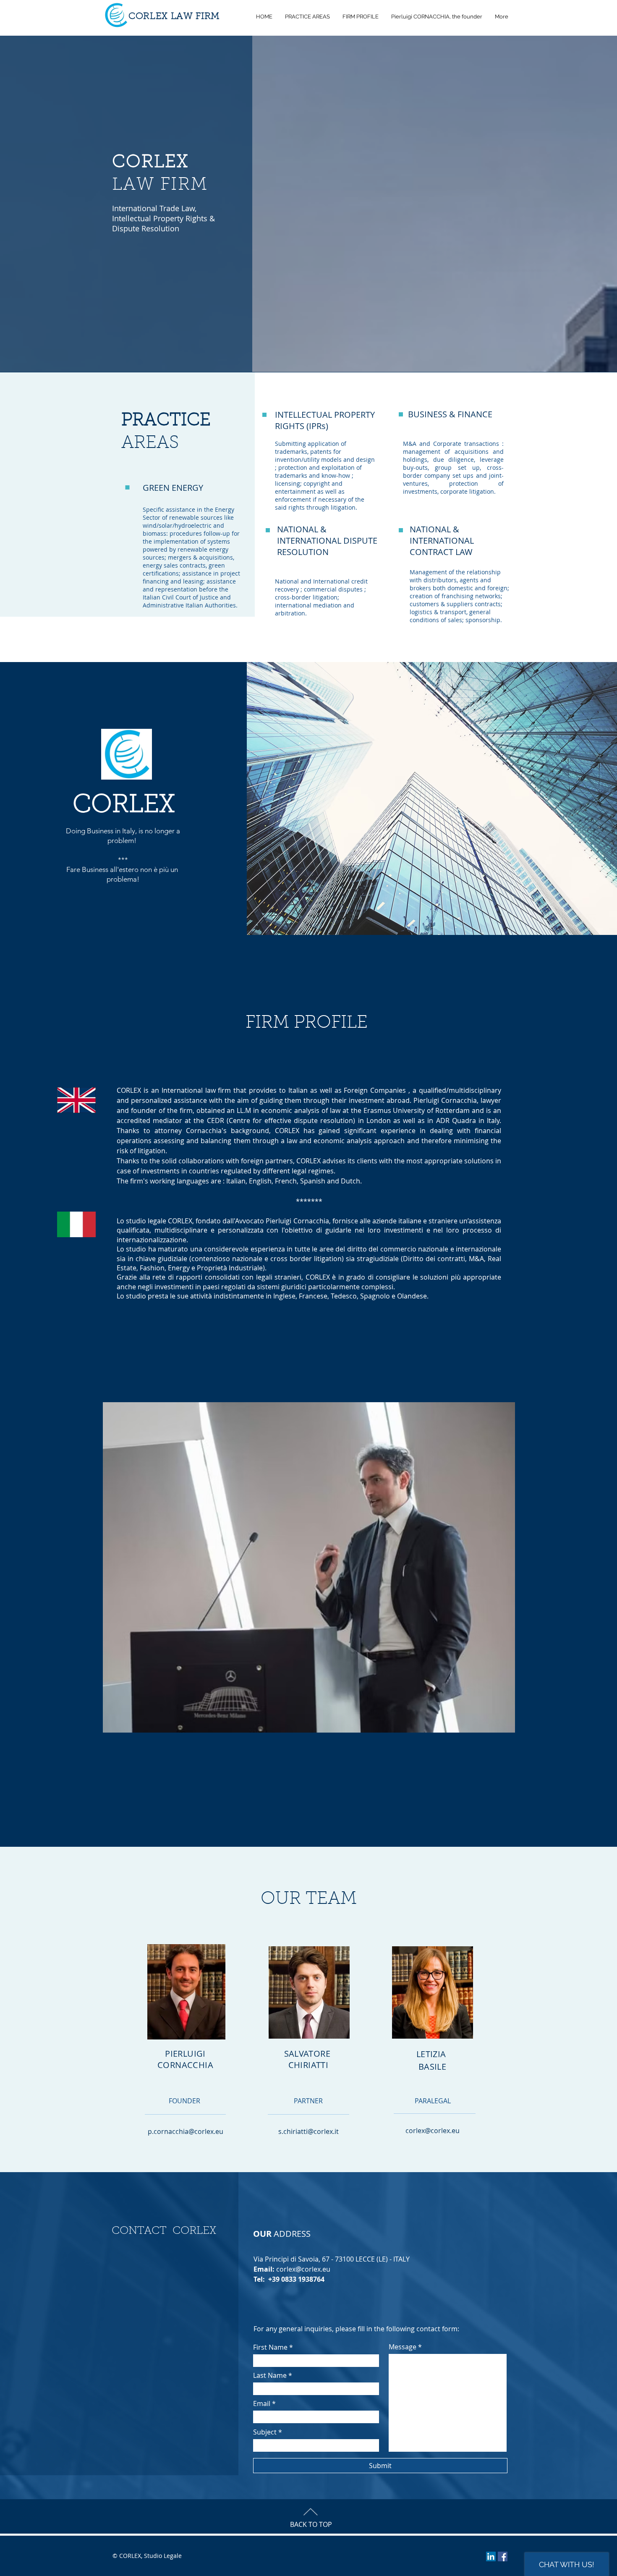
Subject (265, 2432)
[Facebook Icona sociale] (503, 2556)
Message (403, 2347)
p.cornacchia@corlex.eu (186, 2131)
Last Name (270, 2375)
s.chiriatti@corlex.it (308, 2131)
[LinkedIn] (491, 2556)
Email (262, 2403)
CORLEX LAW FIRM (174, 17)
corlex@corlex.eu (433, 2131)
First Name (270, 2347)
